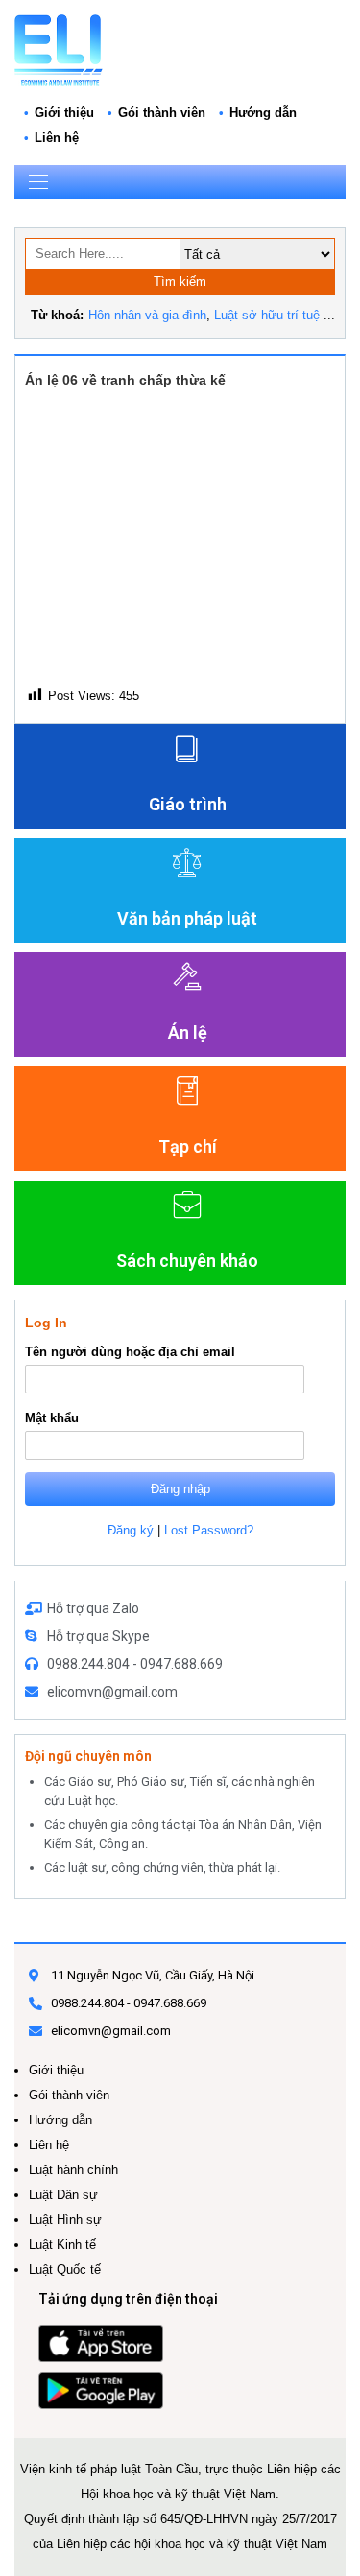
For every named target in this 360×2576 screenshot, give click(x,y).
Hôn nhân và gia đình (147, 315)
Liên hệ (57, 138)
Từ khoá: (57, 315)
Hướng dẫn (263, 113)
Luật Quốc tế (65, 2270)
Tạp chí (188, 1147)
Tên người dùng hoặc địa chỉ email (130, 1352)
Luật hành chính (73, 2170)
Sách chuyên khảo (187, 1261)
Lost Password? (209, 1530)
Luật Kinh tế (62, 2245)
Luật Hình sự (65, 2220)
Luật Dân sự (63, 2195)
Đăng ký (131, 1530)
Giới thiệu (64, 113)
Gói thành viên (162, 113)
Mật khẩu (52, 1418)
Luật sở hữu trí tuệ (267, 315)
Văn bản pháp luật (187, 918)
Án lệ (188, 1032)
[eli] (59, 49)
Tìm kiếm (180, 281)
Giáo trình (188, 804)
